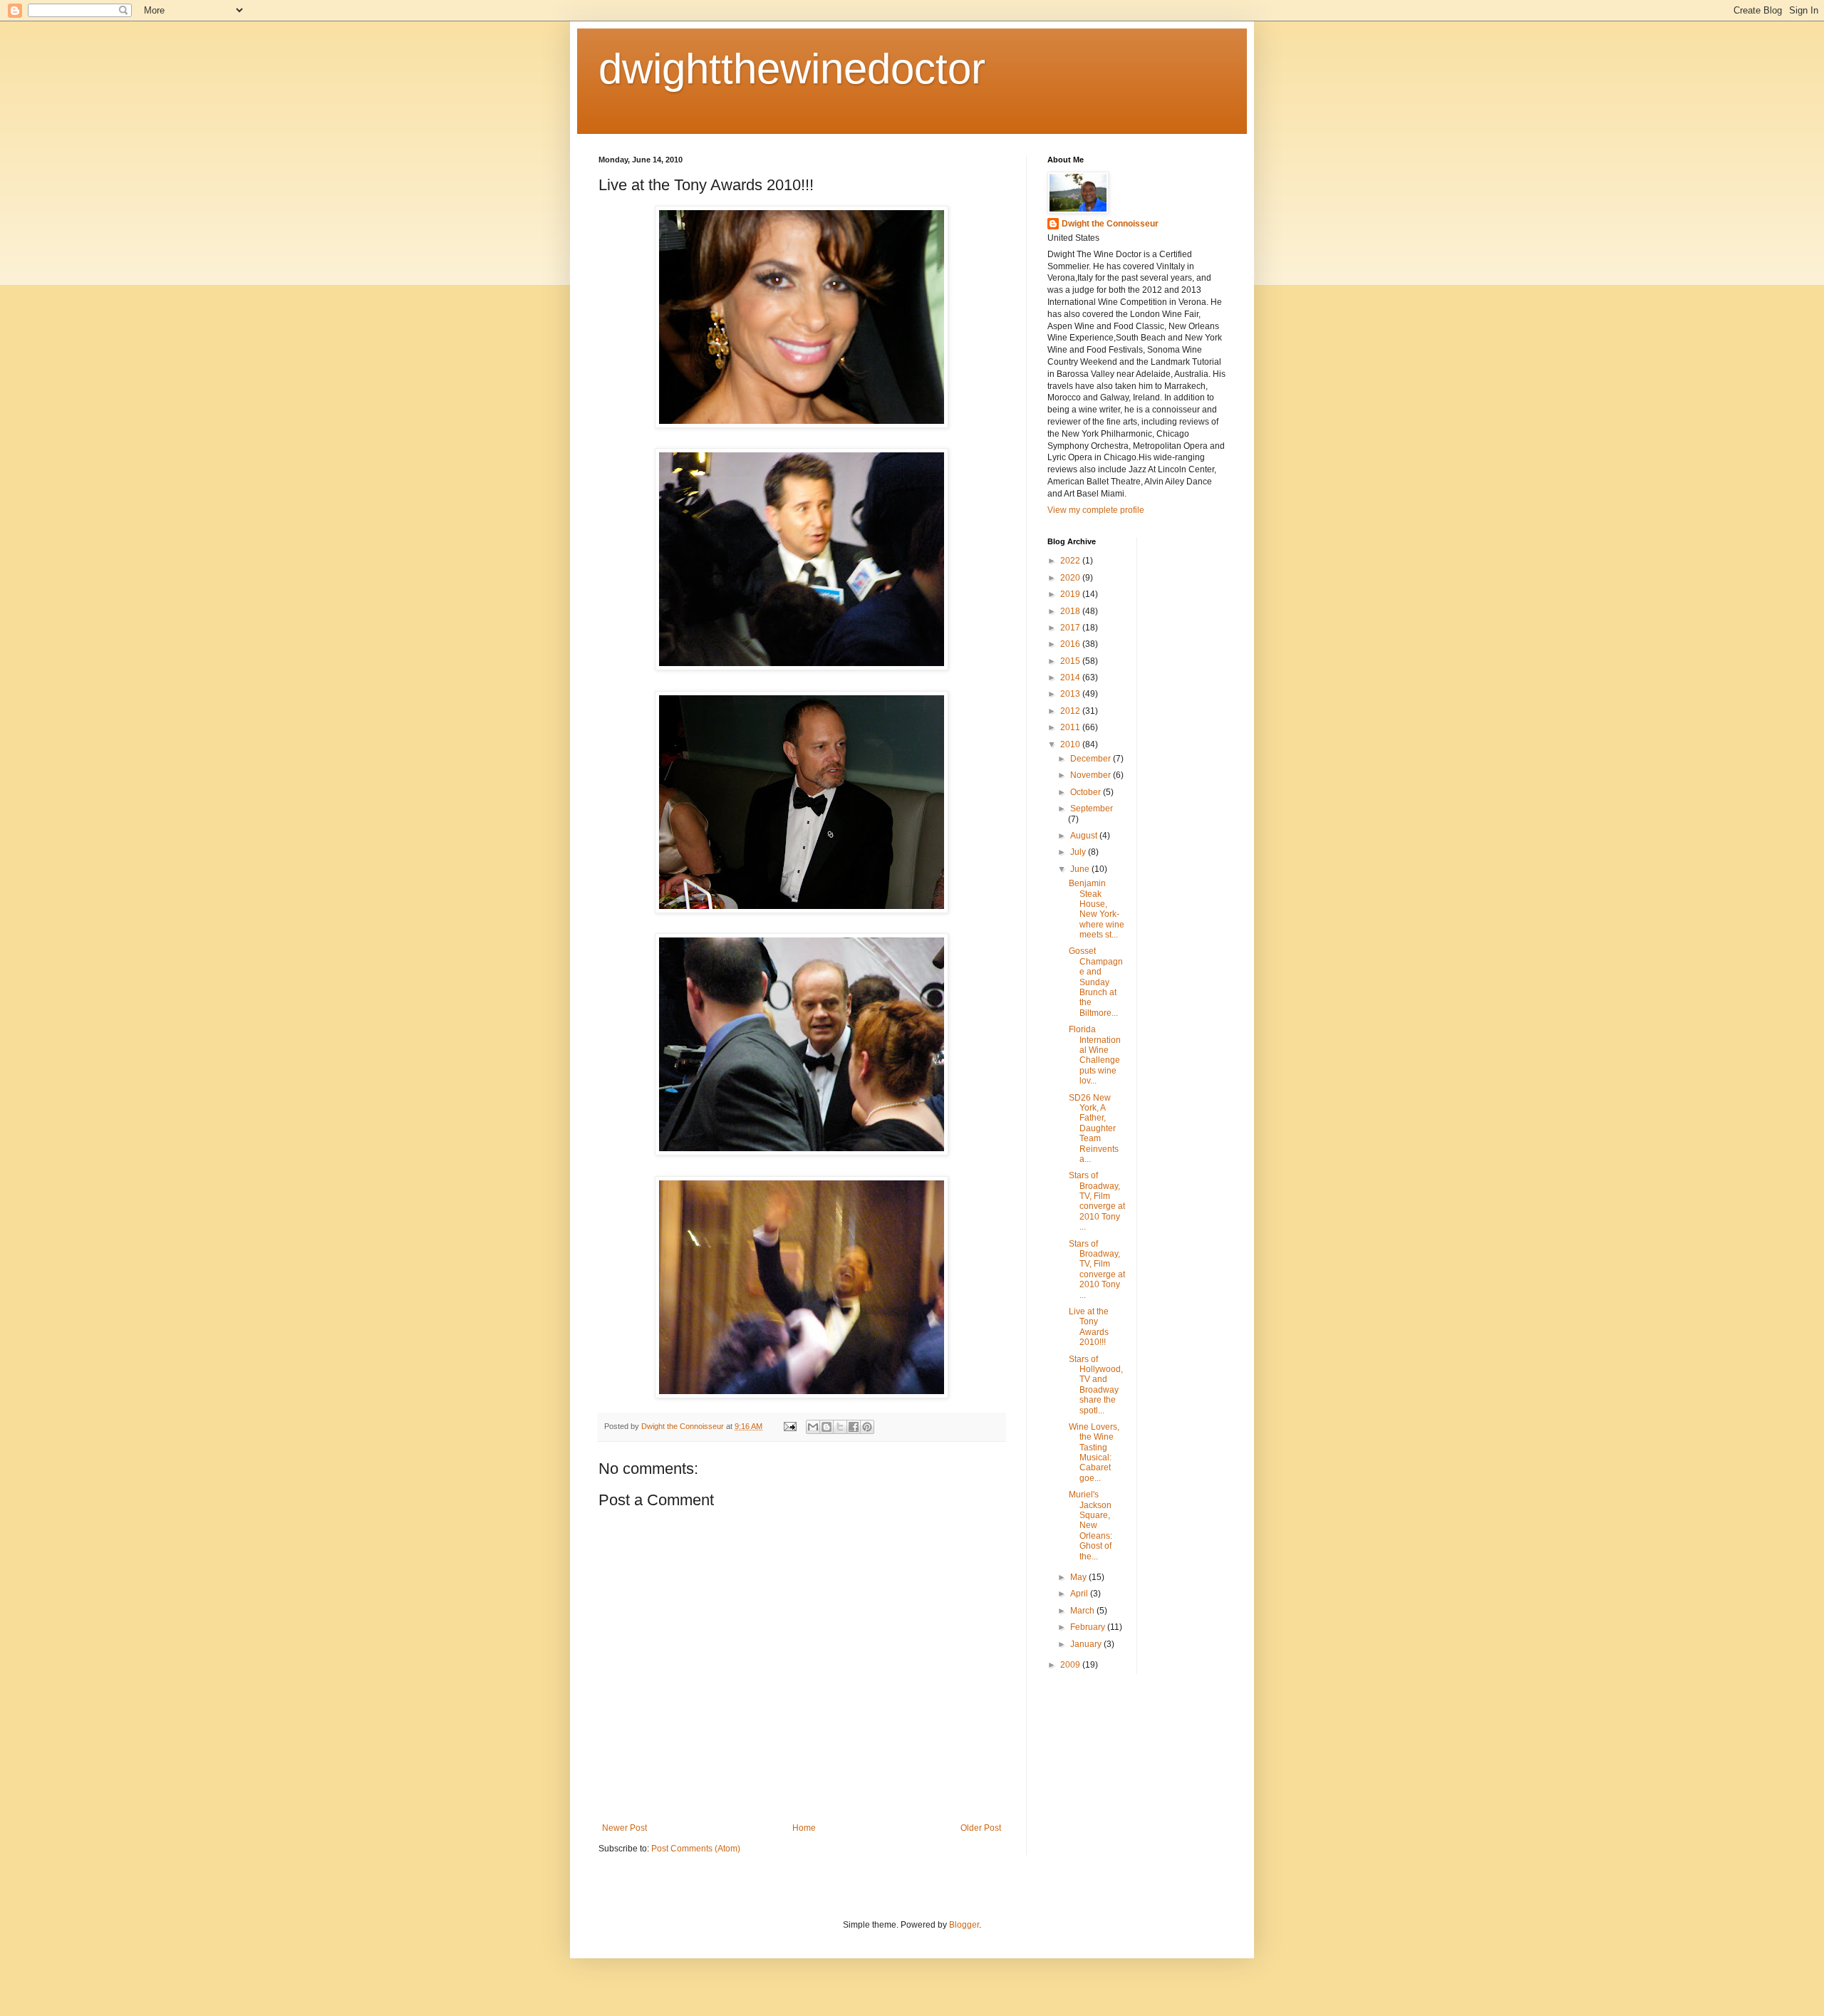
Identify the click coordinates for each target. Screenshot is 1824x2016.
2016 (1071, 644)
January (1087, 1644)
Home (804, 1828)
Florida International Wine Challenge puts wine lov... (1095, 1055)
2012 (1071, 711)
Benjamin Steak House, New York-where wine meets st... (1097, 909)
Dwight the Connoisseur (1110, 224)
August (1085, 836)
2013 (1071, 694)
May (1079, 1577)
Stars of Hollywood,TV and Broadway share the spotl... (1096, 1385)
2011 (1071, 727)
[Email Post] (789, 1426)
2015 (1071, 661)
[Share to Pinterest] (867, 1427)
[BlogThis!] (826, 1427)
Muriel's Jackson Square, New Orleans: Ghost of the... (1090, 1525)
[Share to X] (840, 1427)
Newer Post (625, 1828)
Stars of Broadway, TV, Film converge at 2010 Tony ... (1097, 1201)
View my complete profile (1096, 510)
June (1081, 869)
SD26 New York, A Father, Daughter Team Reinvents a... (1094, 1128)
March (1083, 1611)
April (1080, 1594)
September (1092, 809)
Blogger (964, 1925)
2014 (1071, 677)
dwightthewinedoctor (792, 69)
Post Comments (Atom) (696, 1849)
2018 (1071, 611)
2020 (1071, 578)
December (1092, 759)
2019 (1071, 594)
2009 (1071, 1665)
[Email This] (813, 1427)
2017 (1071, 628)
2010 (1071, 744)
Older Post (981, 1828)
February (1089, 1627)
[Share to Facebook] (854, 1427)
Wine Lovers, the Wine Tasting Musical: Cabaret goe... (1094, 1453)
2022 (1071, 561)
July (1079, 852)
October (1087, 792)
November (1092, 775)
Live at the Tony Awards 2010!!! (1089, 1327)
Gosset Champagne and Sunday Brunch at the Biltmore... (1096, 982)
